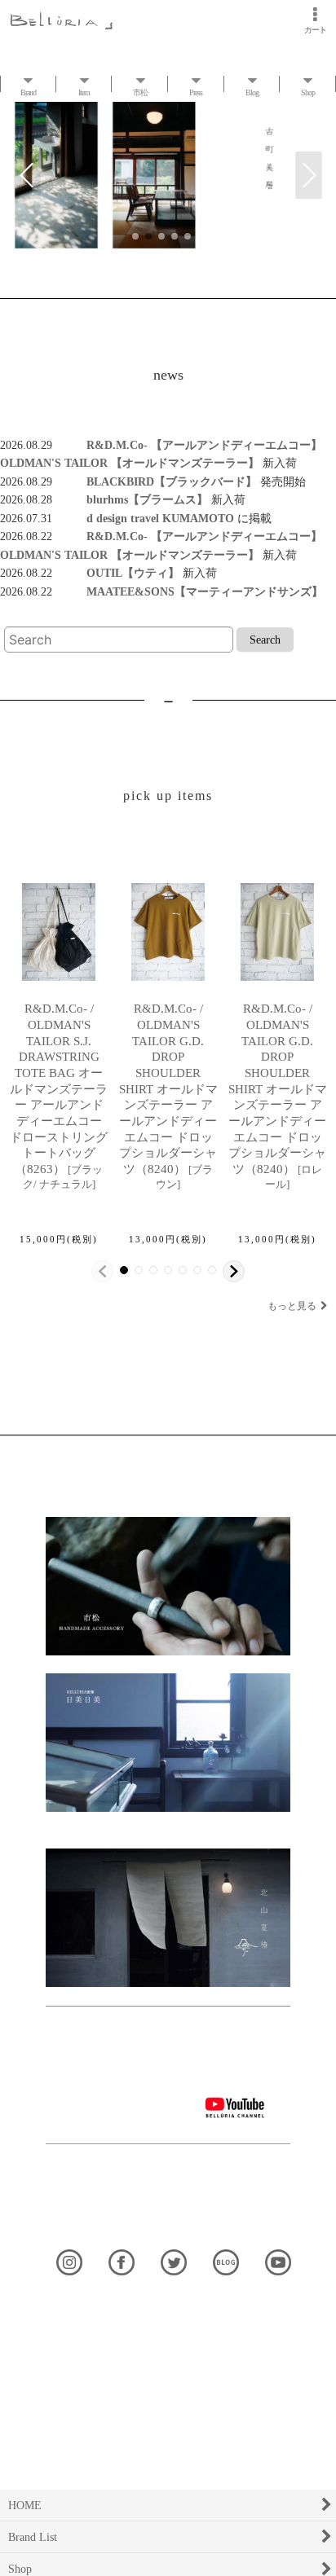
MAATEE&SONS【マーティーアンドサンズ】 (188, 591)
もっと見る (292, 1306)
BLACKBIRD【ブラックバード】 (155, 481)
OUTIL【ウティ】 (116, 573)
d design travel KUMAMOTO (145, 518)
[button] (27, 176)
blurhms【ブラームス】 (130, 499)
